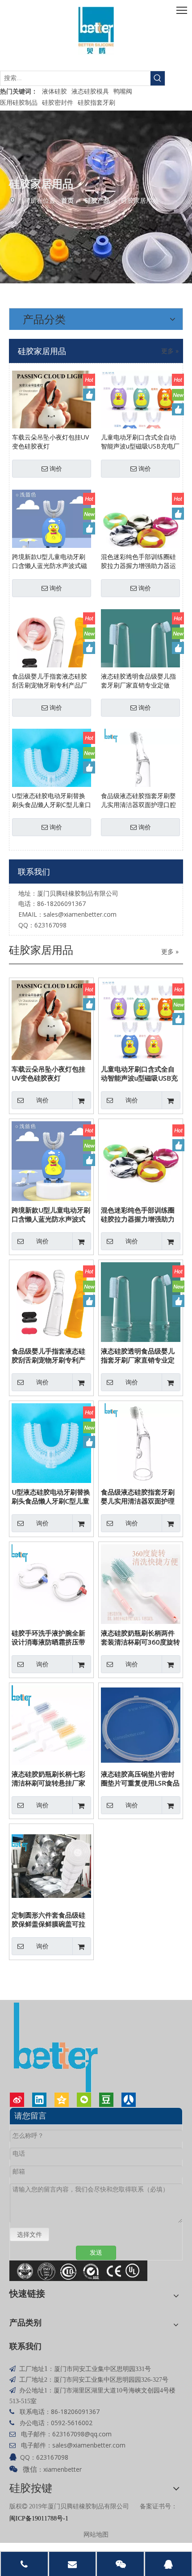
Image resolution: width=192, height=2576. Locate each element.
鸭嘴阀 (123, 91)
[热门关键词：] (158, 78)
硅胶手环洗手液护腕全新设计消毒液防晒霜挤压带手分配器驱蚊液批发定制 (48, 1637)
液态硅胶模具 (90, 91)
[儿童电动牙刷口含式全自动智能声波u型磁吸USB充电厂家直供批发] (140, 409)
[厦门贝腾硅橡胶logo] (96, 31)
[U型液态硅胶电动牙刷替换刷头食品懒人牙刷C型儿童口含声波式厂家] (52, 767)
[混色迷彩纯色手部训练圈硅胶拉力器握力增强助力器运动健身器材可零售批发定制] (140, 528)
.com (104, 2434)
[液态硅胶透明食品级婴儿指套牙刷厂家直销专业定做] (140, 648)
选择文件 (29, 2234)
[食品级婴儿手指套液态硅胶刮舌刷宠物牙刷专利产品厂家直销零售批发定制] (52, 648)
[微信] (84, 2100)
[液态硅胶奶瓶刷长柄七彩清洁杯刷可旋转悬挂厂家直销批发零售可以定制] (51, 1724)
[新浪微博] (17, 2100)
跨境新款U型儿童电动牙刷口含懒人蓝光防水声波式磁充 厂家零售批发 (50, 561)
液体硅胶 (54, 91)
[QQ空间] (62, 2100)
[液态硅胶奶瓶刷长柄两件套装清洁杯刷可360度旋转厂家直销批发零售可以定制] (141, 1583)
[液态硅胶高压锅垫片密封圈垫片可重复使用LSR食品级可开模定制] (141, 1724)
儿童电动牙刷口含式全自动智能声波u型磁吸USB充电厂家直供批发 (140, 442)
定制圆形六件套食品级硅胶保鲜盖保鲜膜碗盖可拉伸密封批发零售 (48, 1919)
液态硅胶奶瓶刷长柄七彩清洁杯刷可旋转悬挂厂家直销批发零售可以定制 (48, 1778)
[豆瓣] (106, 2100)
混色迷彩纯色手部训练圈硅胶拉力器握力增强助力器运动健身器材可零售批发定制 (138, 561)
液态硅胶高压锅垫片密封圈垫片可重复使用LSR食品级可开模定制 (140, 1778)
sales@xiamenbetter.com (80, 914)
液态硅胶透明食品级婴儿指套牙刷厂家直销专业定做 (138, 681)
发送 (96, 2253)
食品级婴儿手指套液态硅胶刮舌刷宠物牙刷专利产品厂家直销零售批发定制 (50, 681)
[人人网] (129, 2100)
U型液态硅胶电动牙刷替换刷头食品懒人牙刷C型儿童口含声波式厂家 (52, 800)
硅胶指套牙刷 (96, 102)
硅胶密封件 (58, 102)
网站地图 (96, 2534)
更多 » (170, 351)
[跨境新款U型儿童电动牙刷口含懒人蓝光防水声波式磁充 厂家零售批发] (52, 528)
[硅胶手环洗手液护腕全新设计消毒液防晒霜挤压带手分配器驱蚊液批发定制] (51, 1583)
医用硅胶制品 (19, 102)
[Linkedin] (39, 2100)
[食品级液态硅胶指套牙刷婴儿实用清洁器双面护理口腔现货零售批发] (140, 767)
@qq (91, 2434)
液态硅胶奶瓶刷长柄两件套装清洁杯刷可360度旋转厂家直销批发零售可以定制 (140, 1637)
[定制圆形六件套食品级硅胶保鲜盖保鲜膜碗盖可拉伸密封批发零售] (51, 1865)
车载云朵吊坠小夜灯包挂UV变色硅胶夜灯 (50, 442)
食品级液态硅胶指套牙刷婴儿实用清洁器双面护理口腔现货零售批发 (138, 800)
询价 (56, 469)
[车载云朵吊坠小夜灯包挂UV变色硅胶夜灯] (52, 409)
